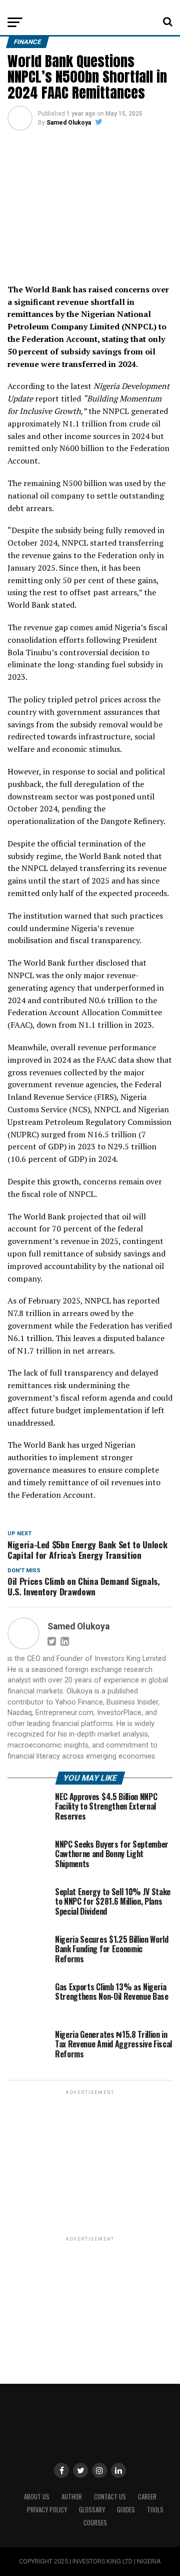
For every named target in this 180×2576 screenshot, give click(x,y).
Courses (95, 2523)
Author (72, 2497)
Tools (155, 2510)
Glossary (92, 2510)
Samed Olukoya (69, 123)
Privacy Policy (47, 2510)
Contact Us (110, 2497)
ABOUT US (37, 2497)
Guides (126, 2510)
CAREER (147, 2497)
